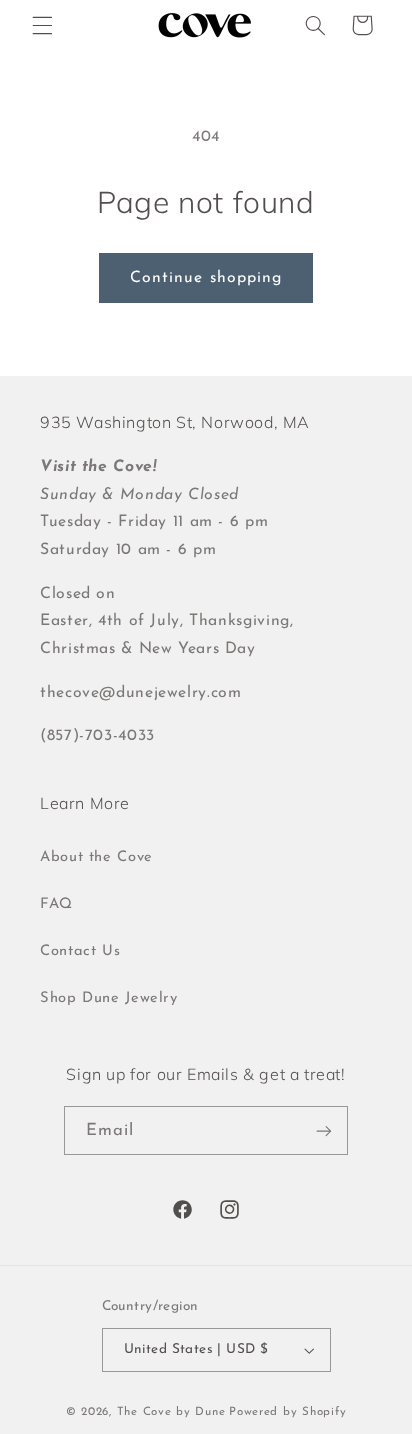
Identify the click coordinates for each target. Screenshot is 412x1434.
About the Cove (96, 857)
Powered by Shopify (287, 1412)
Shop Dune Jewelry (109, 998)
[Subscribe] (324, 1130)
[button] (42, 25)
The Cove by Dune (171, 1412)
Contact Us (80, 951)
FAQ (56, 904)
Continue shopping (206, 278)
